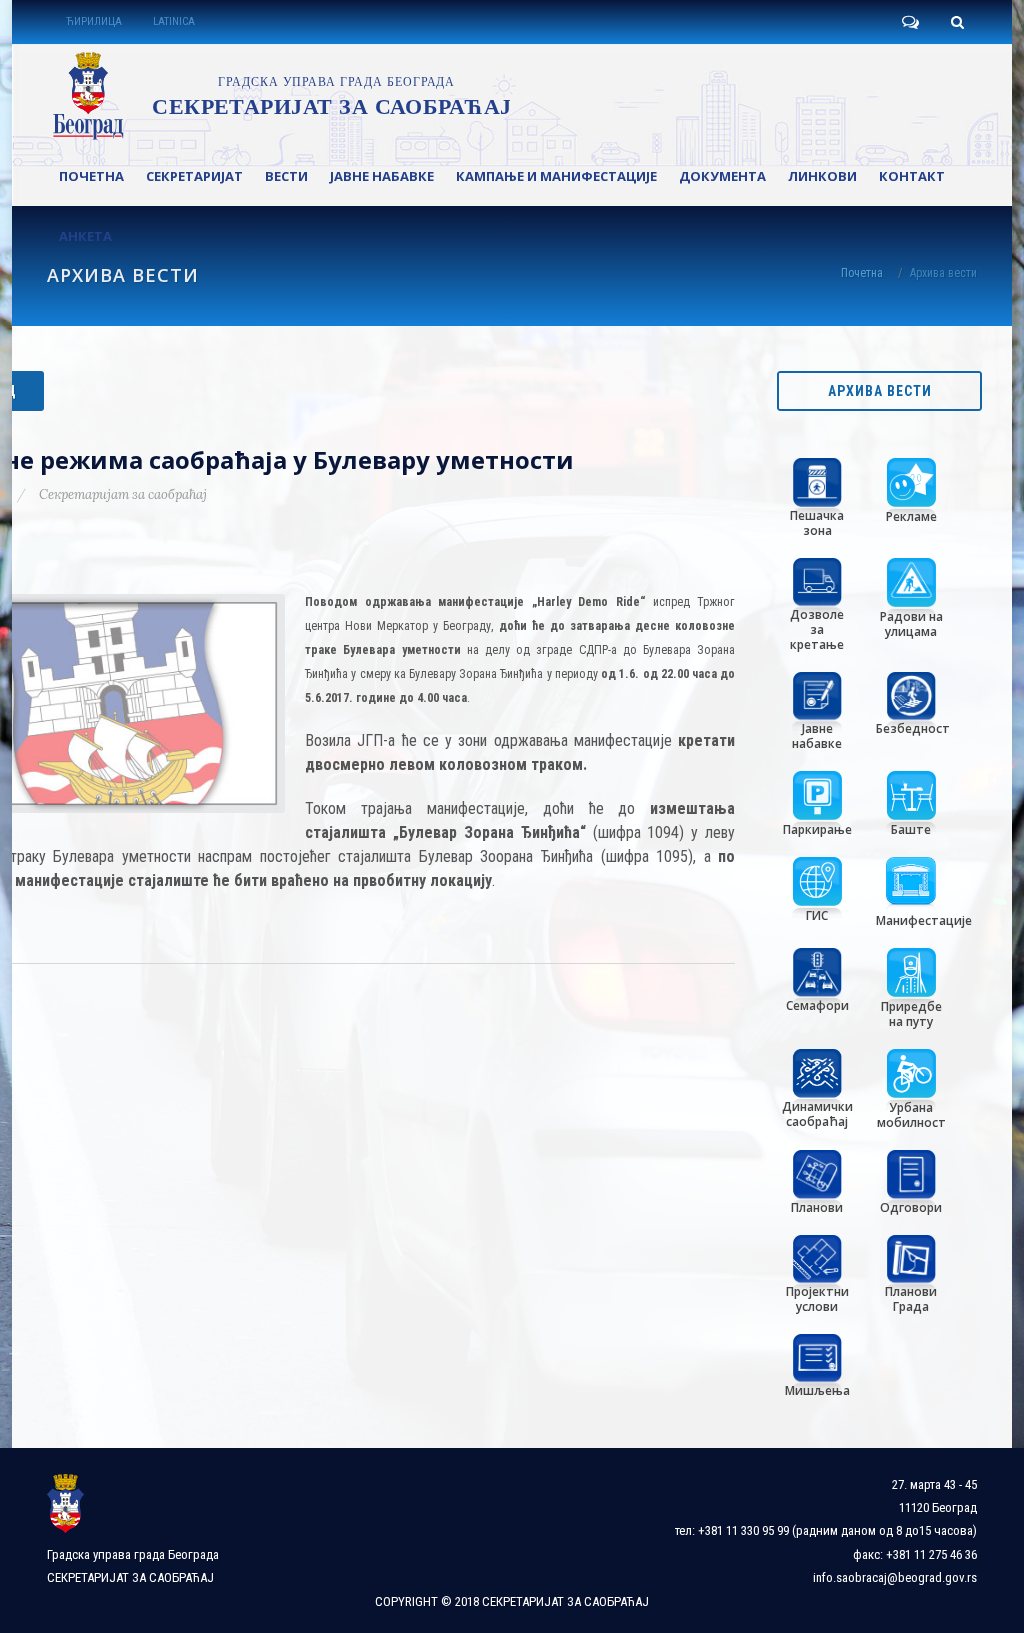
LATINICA (174, 21)
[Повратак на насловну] (278, 96)
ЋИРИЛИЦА (94, 21)
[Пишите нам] (910, 22)
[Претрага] (957, 22)
